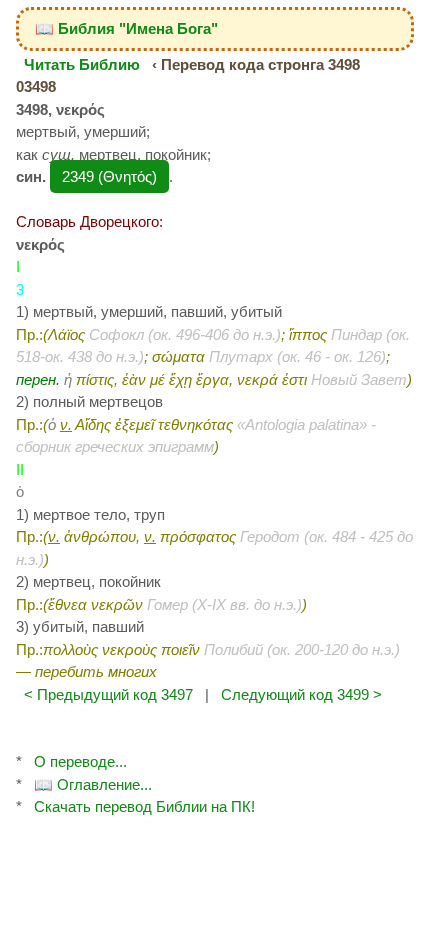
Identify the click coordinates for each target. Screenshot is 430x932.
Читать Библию (82, 64)
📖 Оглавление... (93, 784)
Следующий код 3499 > (301, 694)
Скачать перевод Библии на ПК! (144, 806)
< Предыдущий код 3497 (108, 694)
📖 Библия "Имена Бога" (126, 28)
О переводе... (80, 761)
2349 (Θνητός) (109, 176)
